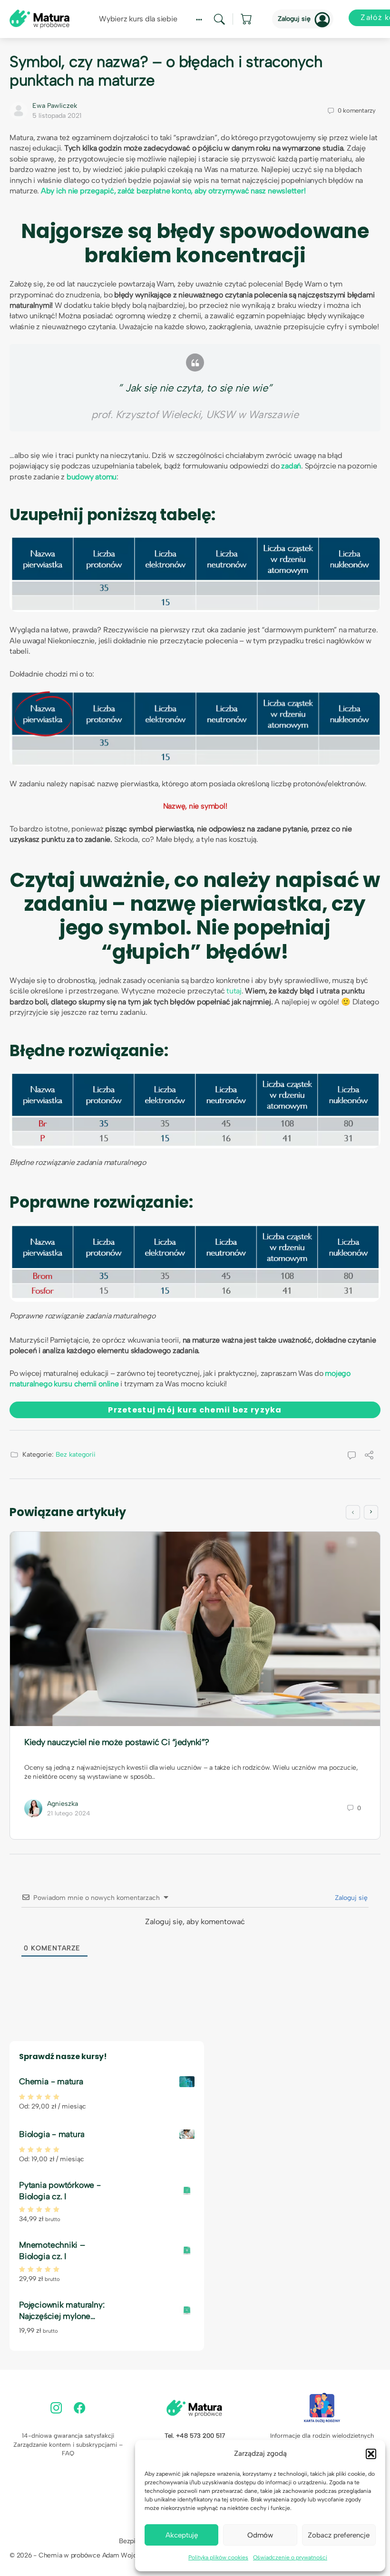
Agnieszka (63, 1804)
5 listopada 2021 (57, 116)
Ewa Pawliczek (55, 106)
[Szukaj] (219, 19)
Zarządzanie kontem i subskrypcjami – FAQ (68, 2449)
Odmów (260, 2535)
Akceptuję (182, 2535)
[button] (371, 2454)
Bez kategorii (76, 1455)
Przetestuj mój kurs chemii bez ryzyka (195, 1410)
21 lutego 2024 (69, 1813)
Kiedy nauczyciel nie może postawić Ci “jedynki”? (117, 1742)
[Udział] (369, 1456)
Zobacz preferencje (339, 2535)
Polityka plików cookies (218, 2557)
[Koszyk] (247, 19)
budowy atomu (92, 477)
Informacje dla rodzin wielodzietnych (322, 2436)
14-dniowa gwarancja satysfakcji (68, 2436)
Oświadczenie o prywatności (290, 2557)
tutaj (234, 991)
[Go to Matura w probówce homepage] (39, 18)
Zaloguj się (294, 19)
